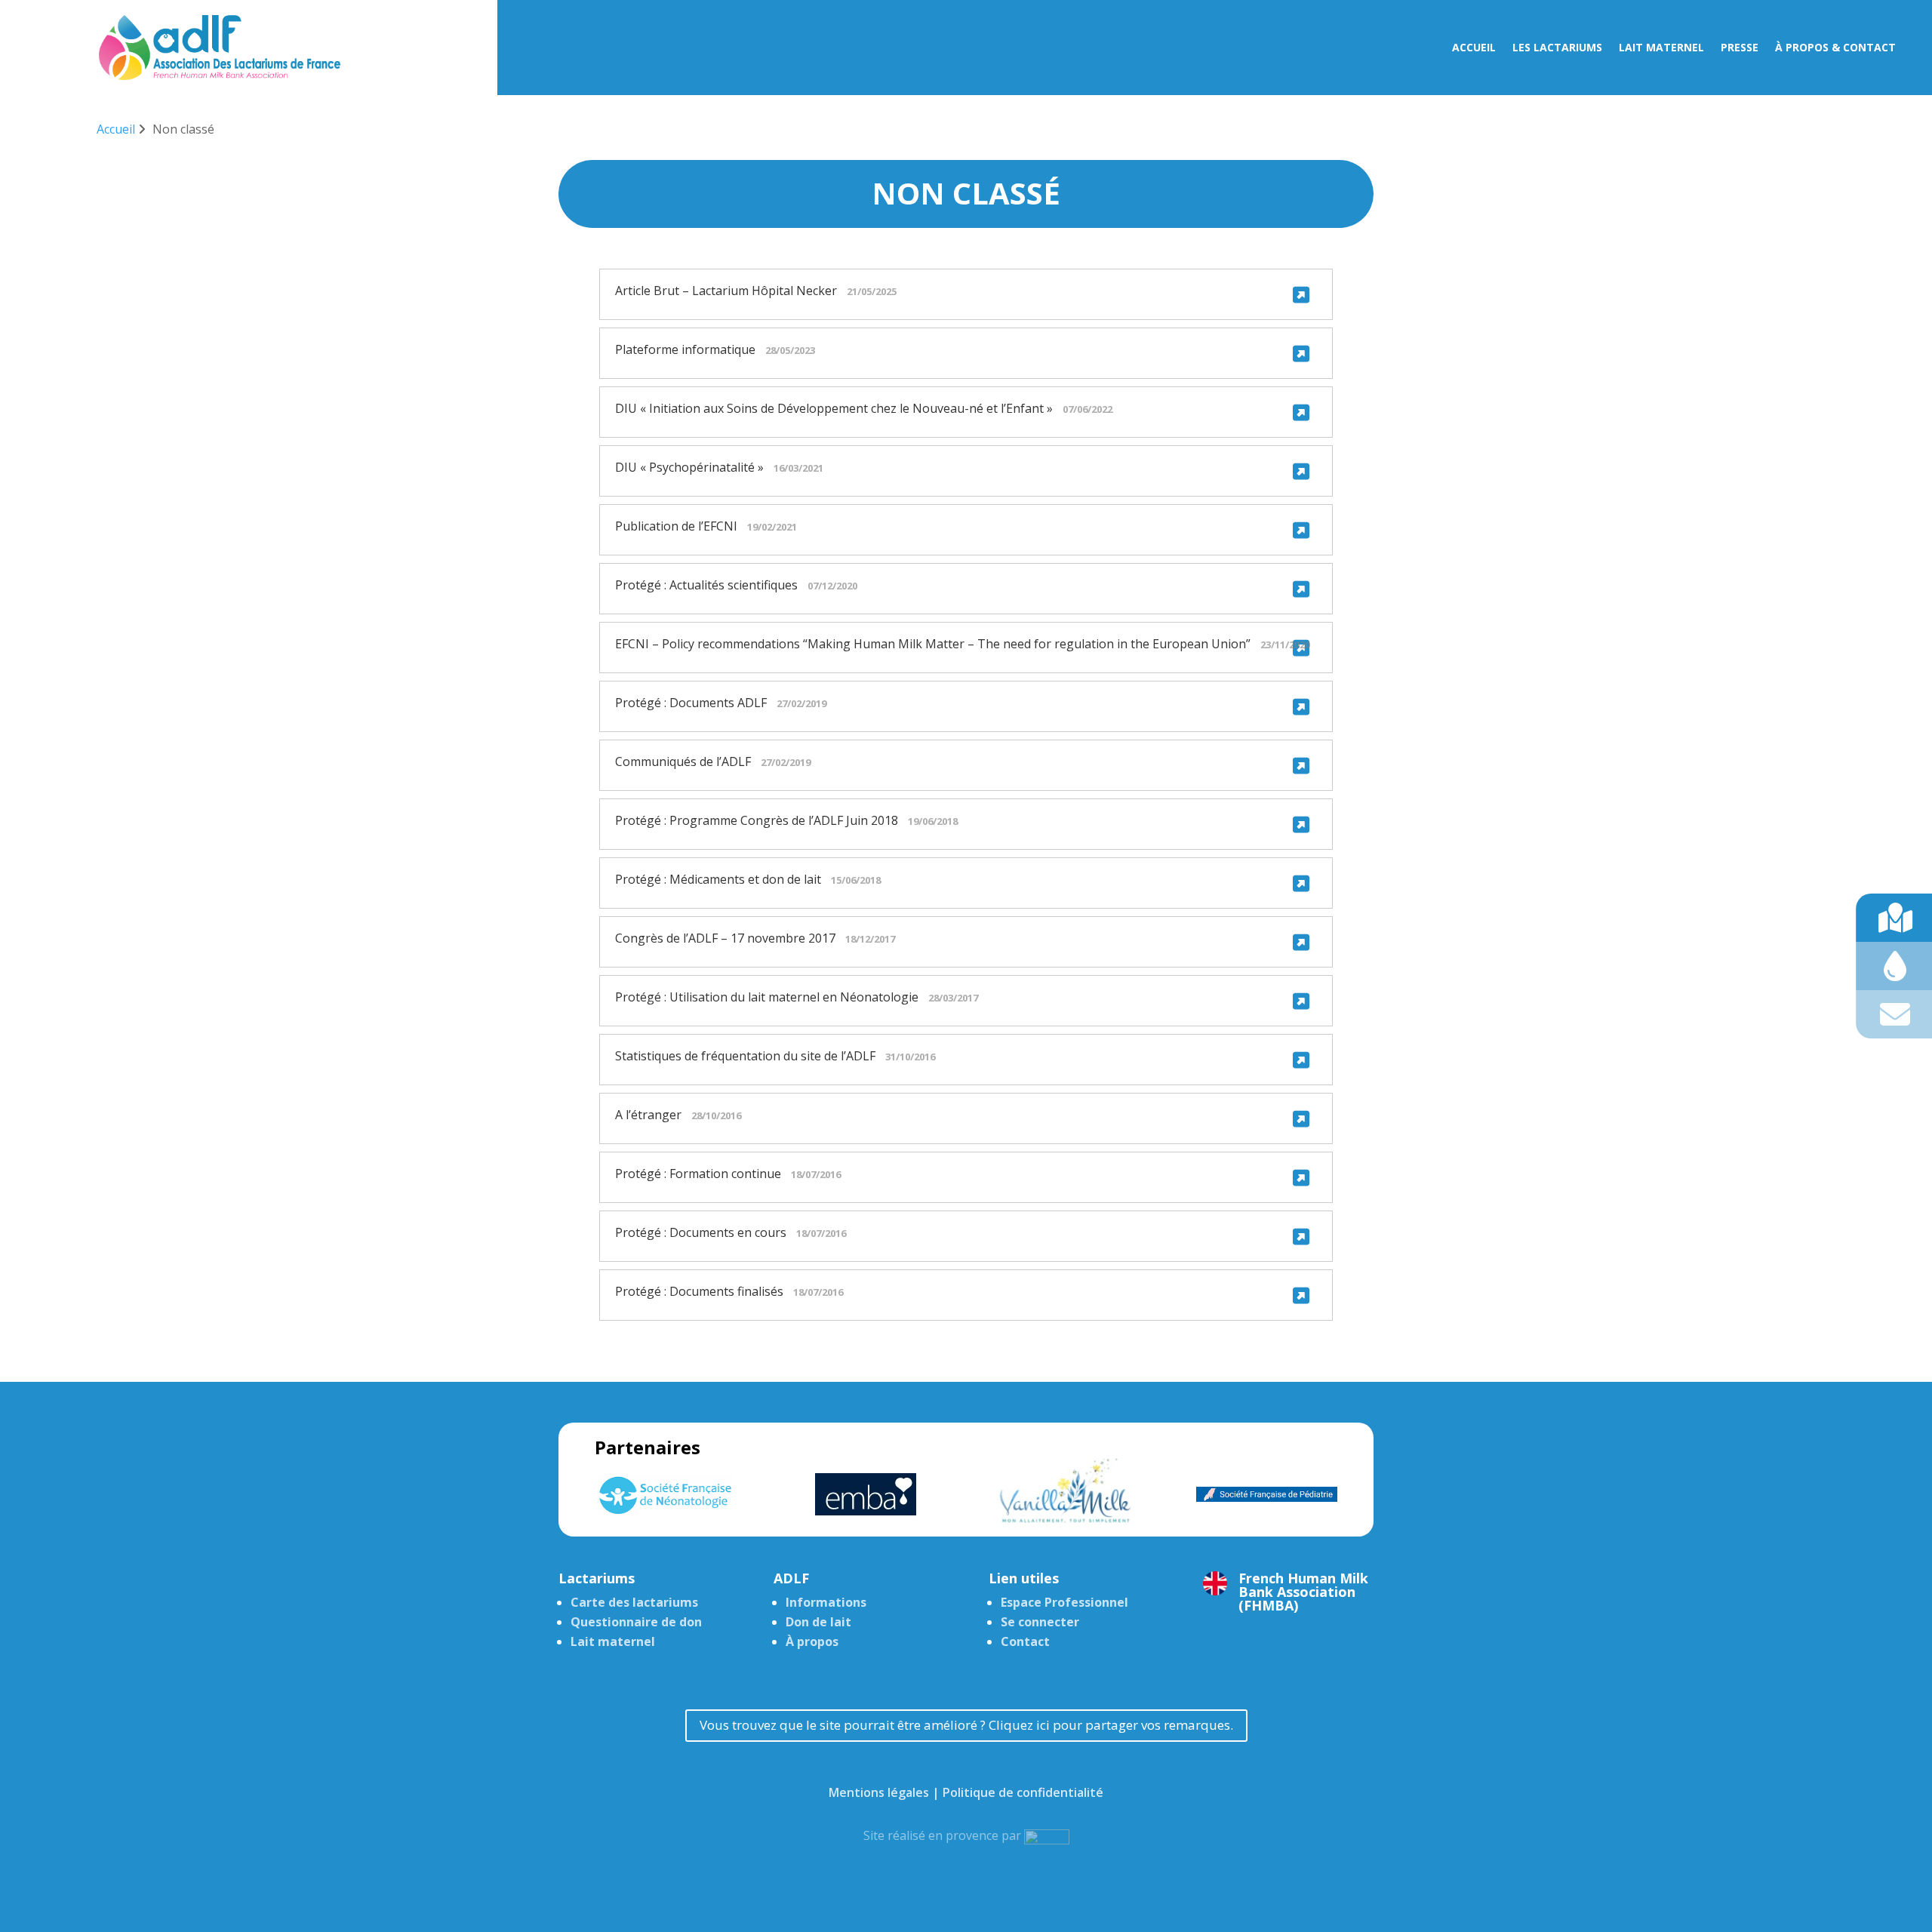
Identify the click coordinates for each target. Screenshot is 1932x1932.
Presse (1740, 48)
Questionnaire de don (636, 1622)
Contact (1025, 1641)
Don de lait (818, 1622)
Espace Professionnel (1064, 1602)
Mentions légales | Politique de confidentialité (966, 1792)
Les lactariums (1557, 48)
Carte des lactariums (634, 1602)
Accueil (1474, 48)
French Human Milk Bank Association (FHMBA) (1303, 1592)
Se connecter (1040, 1622)
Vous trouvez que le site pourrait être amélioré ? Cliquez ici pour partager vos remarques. (966, 1725)
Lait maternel (1661, 48)
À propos (812, 1641)
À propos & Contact (1835, 48)
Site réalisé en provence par (944, 1835)
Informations (826, 1602)
